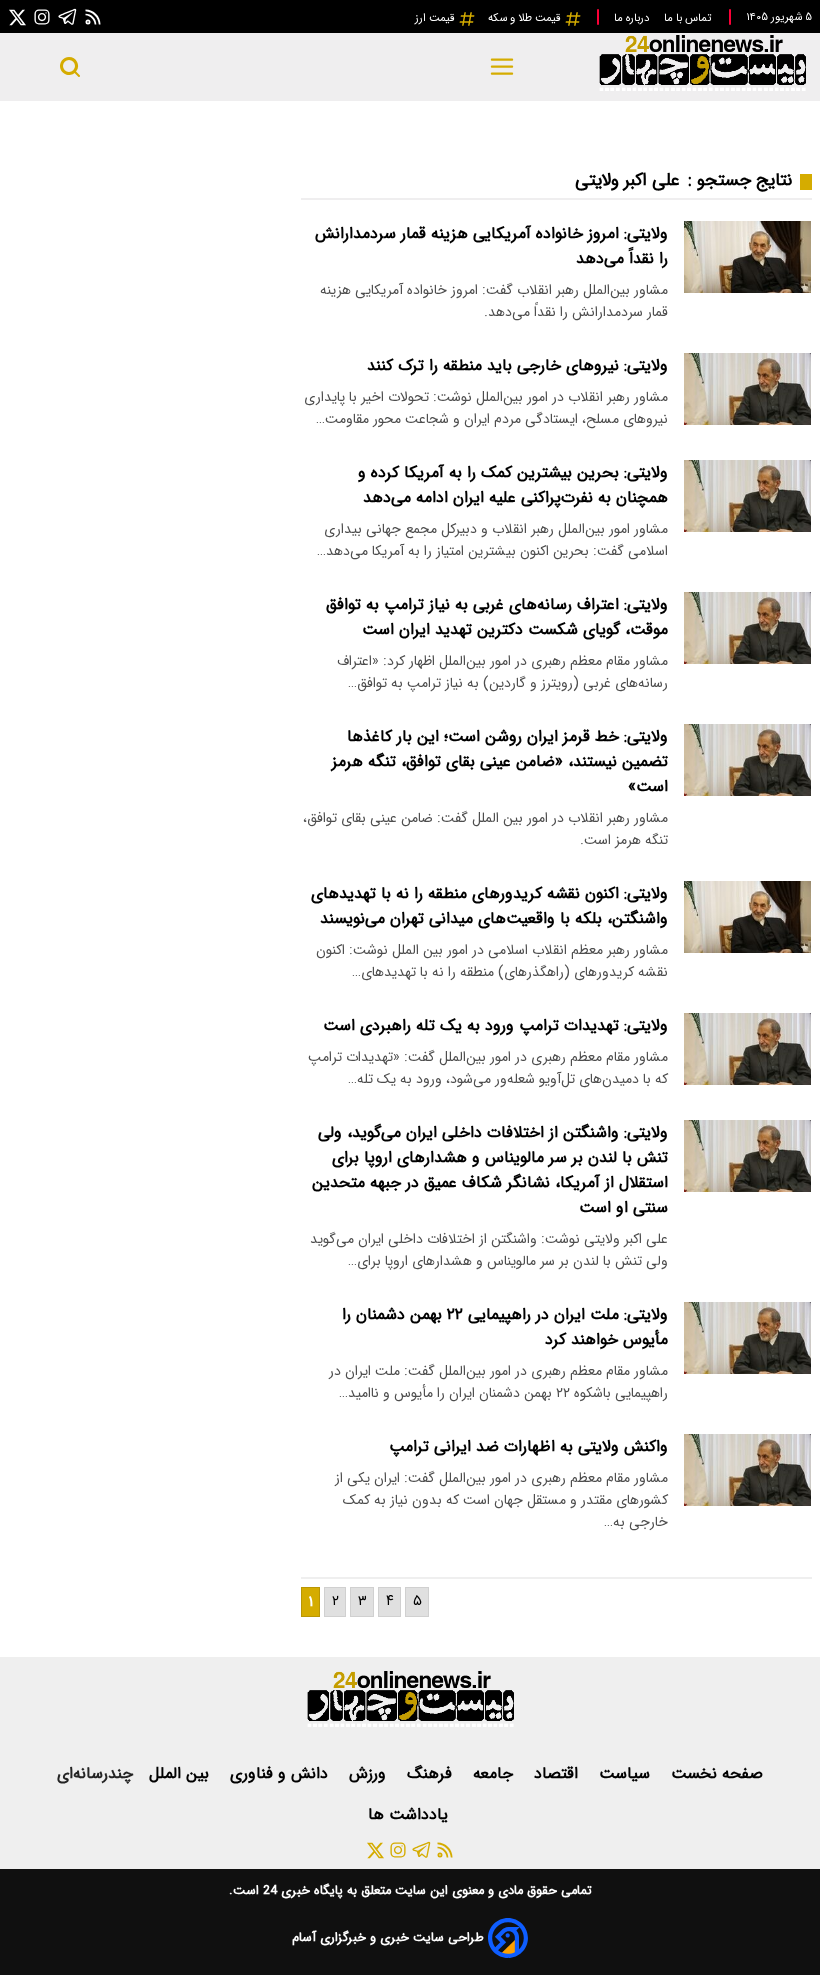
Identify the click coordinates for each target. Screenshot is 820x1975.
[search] (70, 67)
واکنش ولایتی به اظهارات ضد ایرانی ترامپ (528, 1446)
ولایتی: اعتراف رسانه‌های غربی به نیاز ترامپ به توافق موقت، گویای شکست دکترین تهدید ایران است (497, 617)
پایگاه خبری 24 (301, 1891)
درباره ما (633, 18)
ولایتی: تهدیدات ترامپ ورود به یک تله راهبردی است (495, 1025)
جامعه (495, 1773)
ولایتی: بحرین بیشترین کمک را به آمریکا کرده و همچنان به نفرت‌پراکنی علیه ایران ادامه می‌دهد (513, 485)
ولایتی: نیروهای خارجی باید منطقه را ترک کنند (517, 365)
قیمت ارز (436, 18)
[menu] (501, 67)
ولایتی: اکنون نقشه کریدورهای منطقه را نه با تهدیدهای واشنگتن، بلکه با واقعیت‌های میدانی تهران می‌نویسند (489, 906)
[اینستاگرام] (42, 16)
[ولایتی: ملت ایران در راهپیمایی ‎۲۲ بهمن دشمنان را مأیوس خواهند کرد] (747, 1337)
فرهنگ (432, 1773)
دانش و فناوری (281, 1773)
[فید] (93, 16)
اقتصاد (558, 1773)
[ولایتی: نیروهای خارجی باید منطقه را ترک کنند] (747, 388)
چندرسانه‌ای (95, 1773)
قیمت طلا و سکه (526, 18)
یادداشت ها (410, 1814)
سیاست (627, 1773)
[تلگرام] (68, 16)
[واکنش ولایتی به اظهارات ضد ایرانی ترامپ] (747, 1469)
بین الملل (181, 1773)
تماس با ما (689, 18)
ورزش (370, 1773)
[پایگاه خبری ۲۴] (702, 88)
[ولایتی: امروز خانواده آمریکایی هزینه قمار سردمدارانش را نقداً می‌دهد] (747, 256)
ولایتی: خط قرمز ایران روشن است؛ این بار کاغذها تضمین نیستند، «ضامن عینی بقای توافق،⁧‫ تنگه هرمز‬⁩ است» (500, 761)
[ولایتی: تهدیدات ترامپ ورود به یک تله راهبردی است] (747, 1048)
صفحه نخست (717, 1773)
